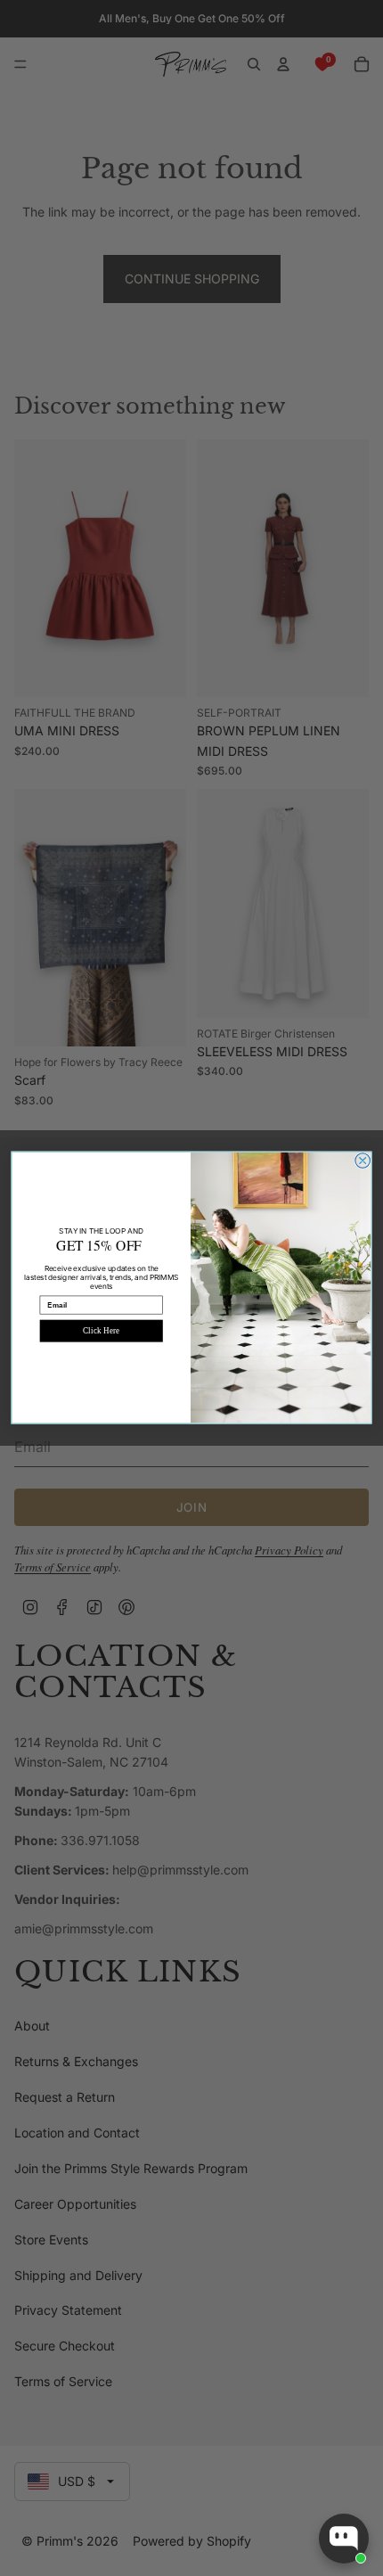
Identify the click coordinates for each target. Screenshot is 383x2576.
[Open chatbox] (344, 2539)
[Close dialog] (363, 1161)
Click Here (101, 1331)
